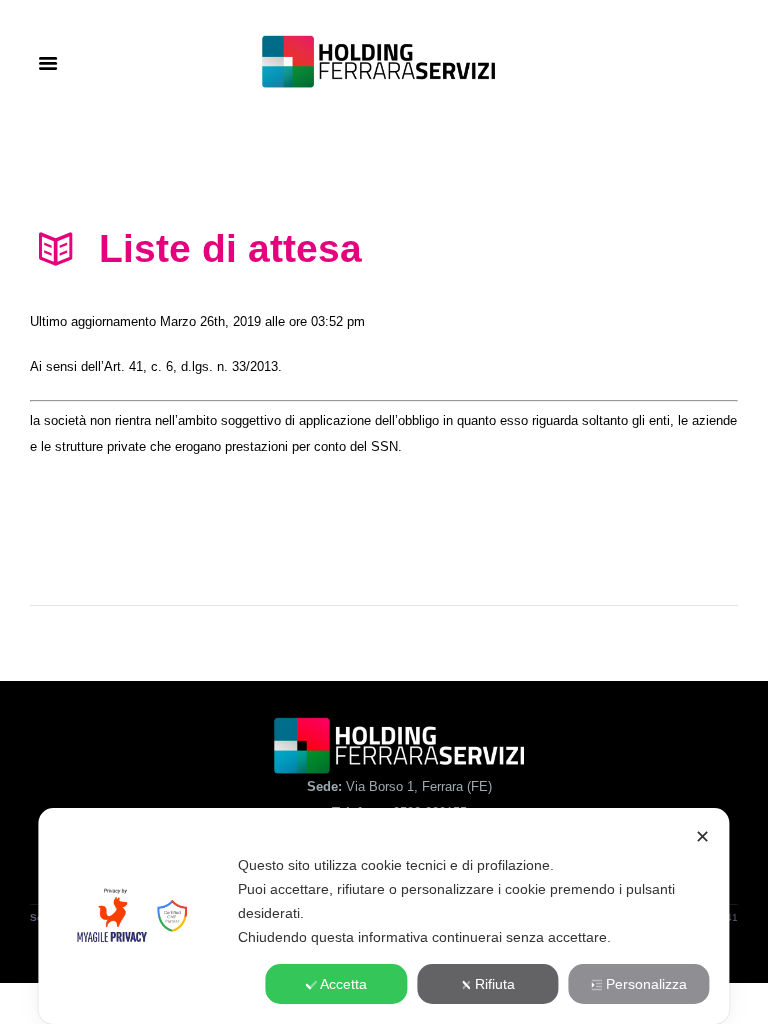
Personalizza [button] (646, 984)
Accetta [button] (343, 984)
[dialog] (383, 916)
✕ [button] (702, 837)
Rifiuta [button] (495, 984)
